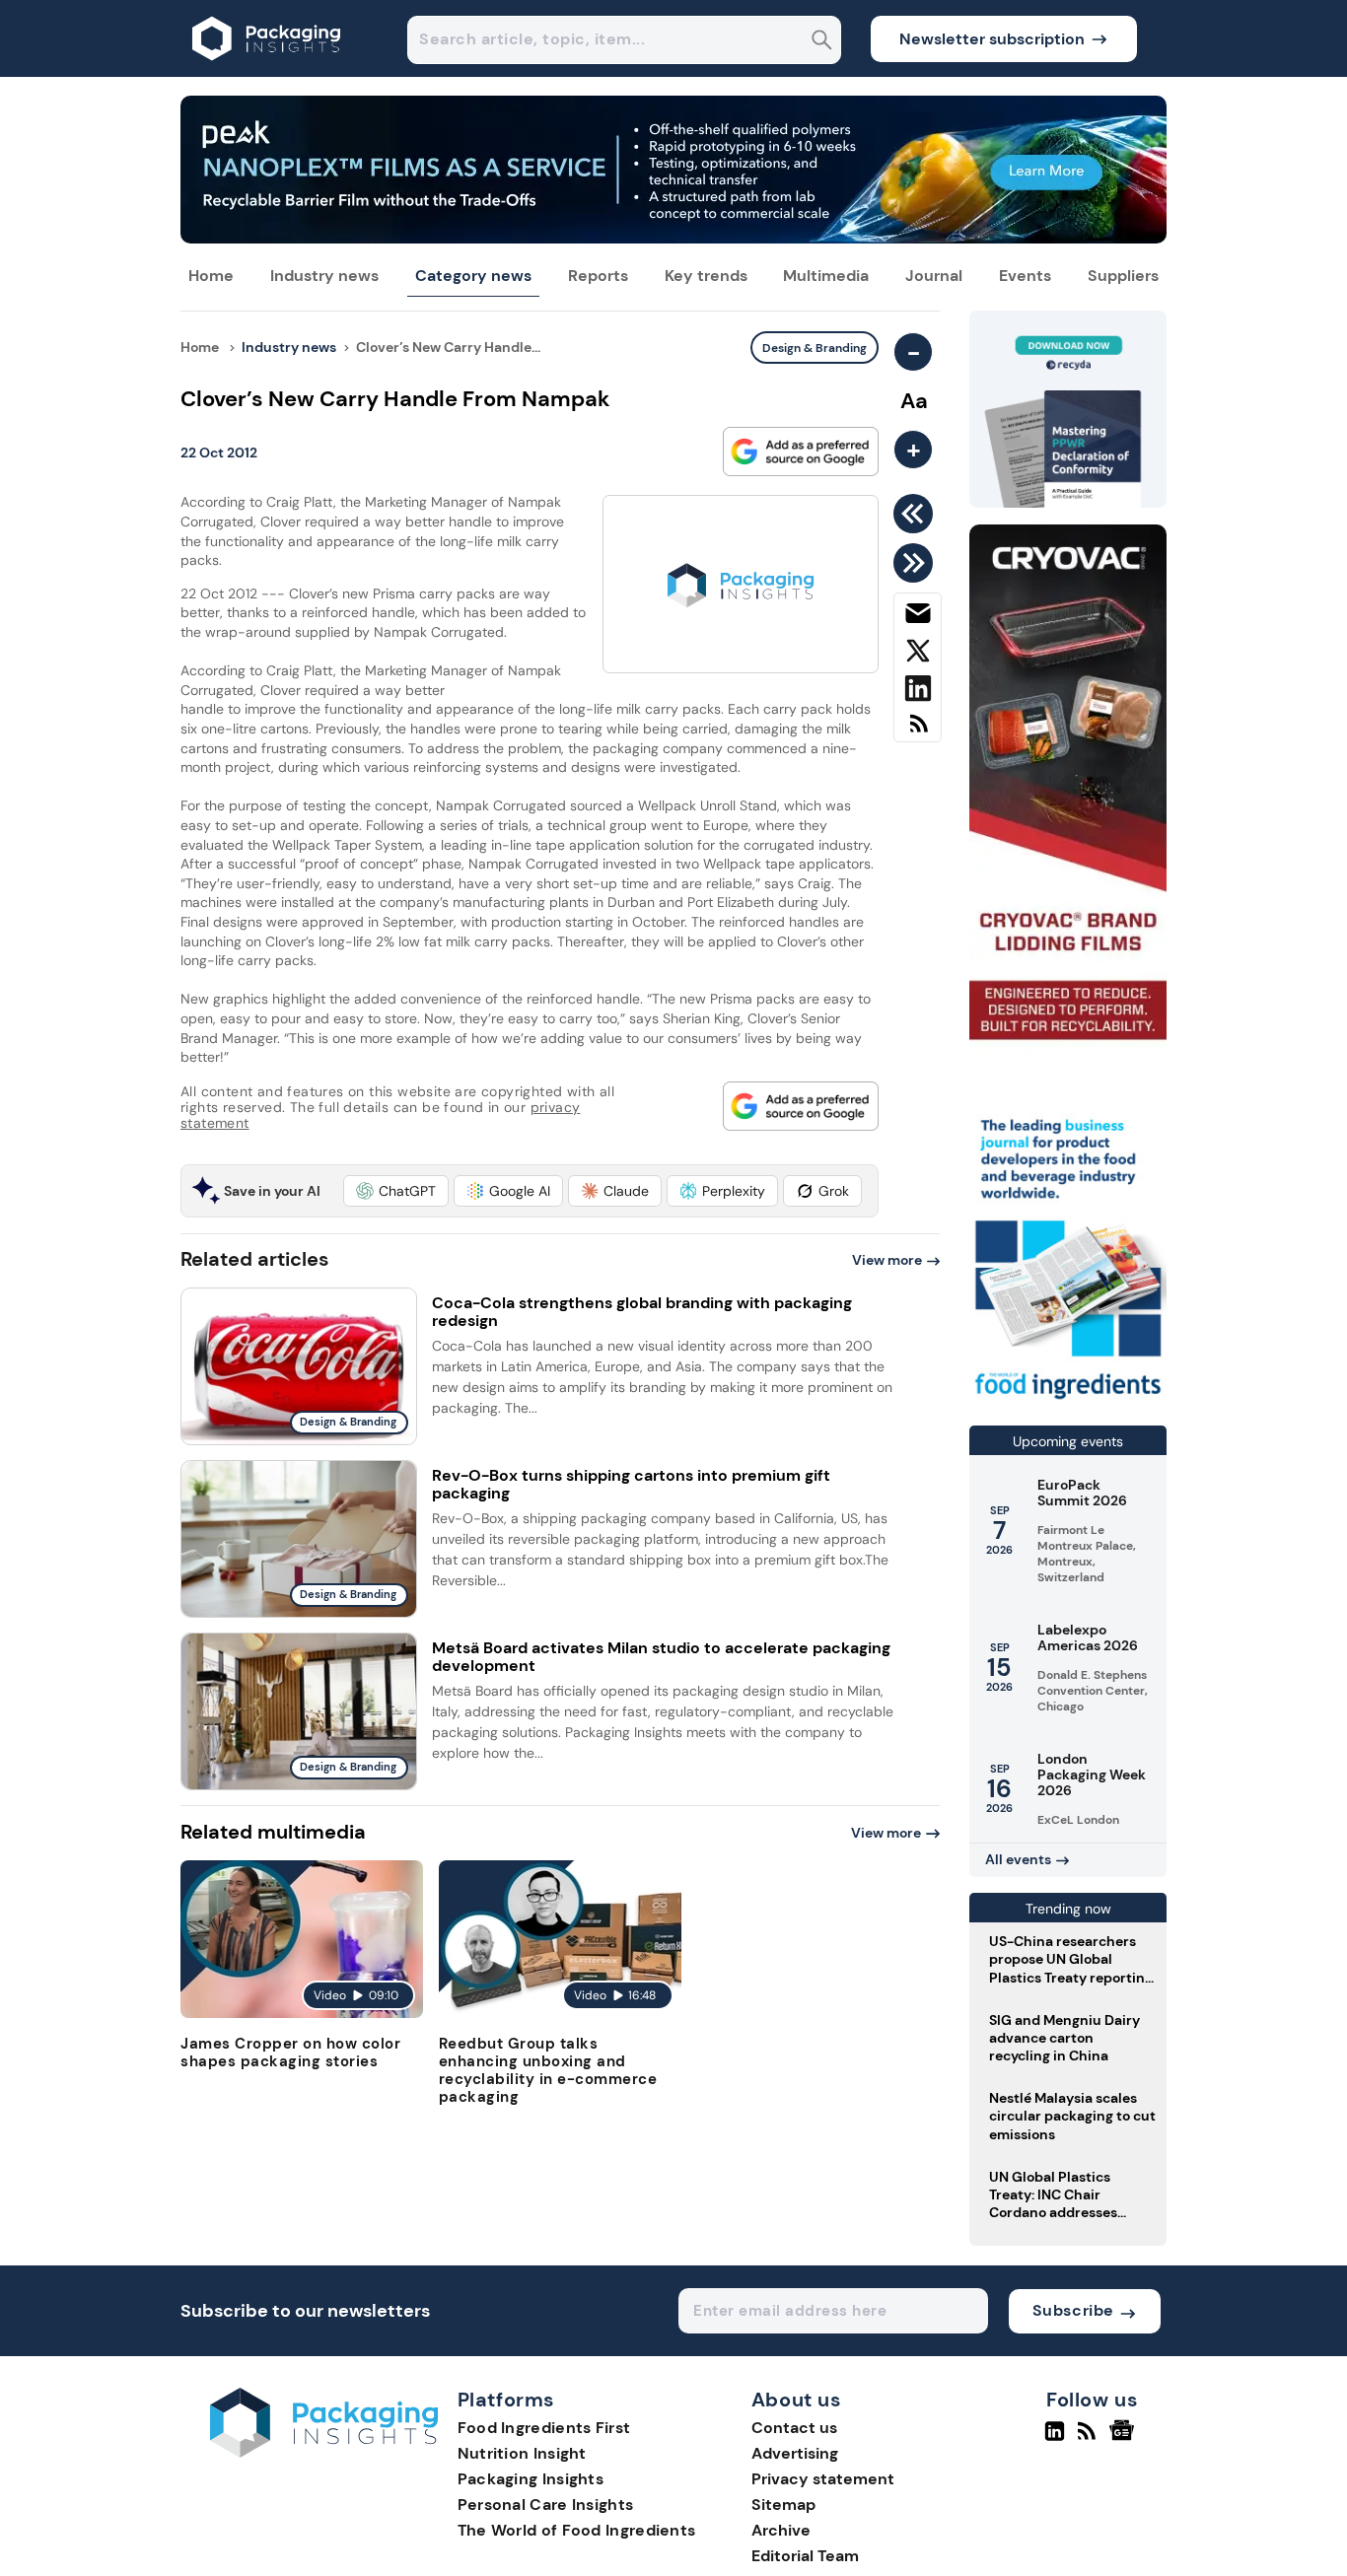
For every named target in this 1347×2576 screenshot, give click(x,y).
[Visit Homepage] (267, 71)
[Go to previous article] (917, 514)
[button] (396, 1191)
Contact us (794, 2428)
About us (797, 2401)
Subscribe (1073, 2310)
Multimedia (826, 276)
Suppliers (1123, 276)
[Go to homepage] (324, 2452)
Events (1025, 276)
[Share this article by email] (918, 617)
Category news (473, 276)
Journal (934, 276)
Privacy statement (823, 2479)
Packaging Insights (531, 2479)
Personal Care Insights (546, 2505)
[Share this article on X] (918, 655)
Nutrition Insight (522, 2453)
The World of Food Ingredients (577, 2530)
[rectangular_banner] (1068, 1401)
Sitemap (783, 2505)
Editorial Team (805, 2556)
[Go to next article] (917, 563)
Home (211, 276)
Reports (598, 276)
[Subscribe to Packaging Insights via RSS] (918, 731)
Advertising (795, 2453)
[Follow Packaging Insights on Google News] (1125, 2439)
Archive (781, 2530)
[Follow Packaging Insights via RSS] (1089, 2439)
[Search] (822, 42)
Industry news (324, 276)
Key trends (706, 276)
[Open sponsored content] (673, 238)
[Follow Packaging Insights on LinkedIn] (1055, 2439)
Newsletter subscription (992, 39)
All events (1018, 1859)
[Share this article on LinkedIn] (918, 692)
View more (887, 1260)
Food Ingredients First (544, 2428)
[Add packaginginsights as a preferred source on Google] (801, 452)
